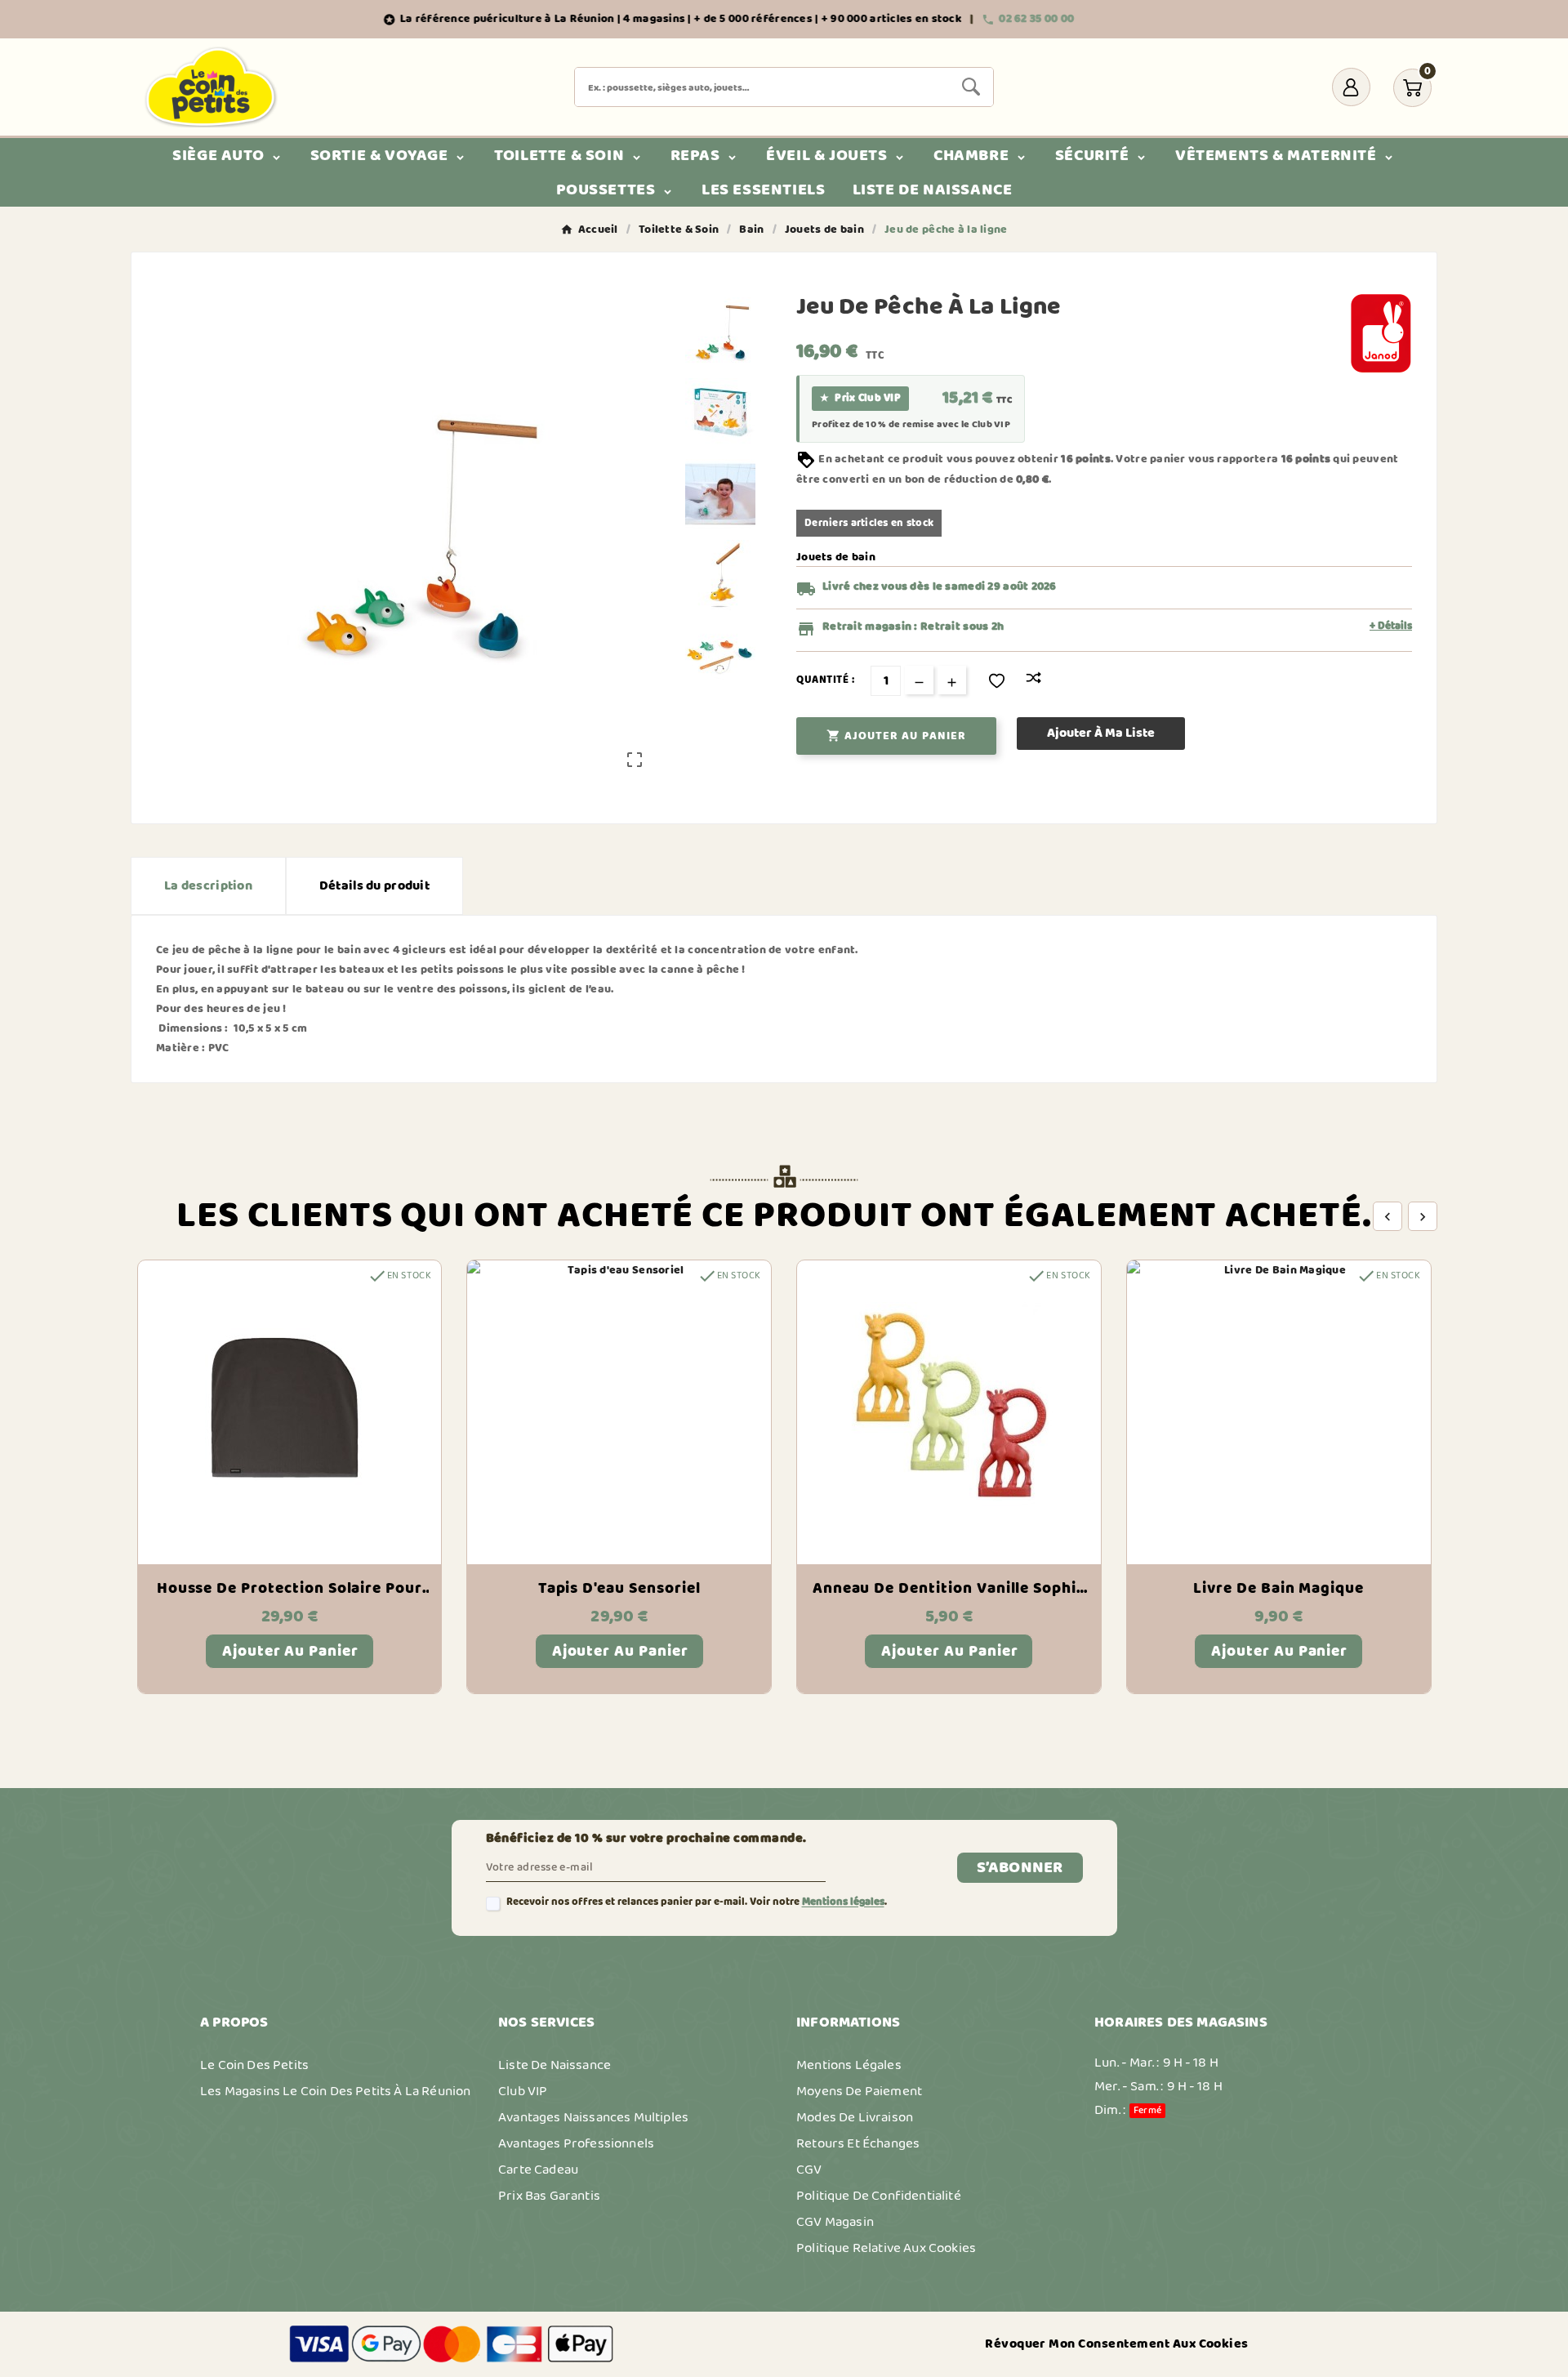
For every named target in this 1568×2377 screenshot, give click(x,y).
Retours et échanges (858, 2143)
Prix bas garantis (549, 2196)
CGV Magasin (835, 2222)
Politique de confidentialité (879, 2196)
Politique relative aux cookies (886, 2248)
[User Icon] (1351, 87)
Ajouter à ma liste (1101, 733)
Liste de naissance (555, 2065)
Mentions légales (843, 1902)
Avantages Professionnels (576, 2143)
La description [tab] (208, 886)
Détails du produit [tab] (374, 886)
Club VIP (523, 2091)
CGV (809, 2170)
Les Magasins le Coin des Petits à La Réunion (335, 2091)
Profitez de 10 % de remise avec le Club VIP (911, 425)
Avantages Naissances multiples (593, 2117)
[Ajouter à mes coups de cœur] (997, 681)
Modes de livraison (855, 2117)
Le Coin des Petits (254, 2065)
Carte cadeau (538, 2170)
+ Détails (1391, 627)
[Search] (971, 87)
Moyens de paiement (859, 2091)
